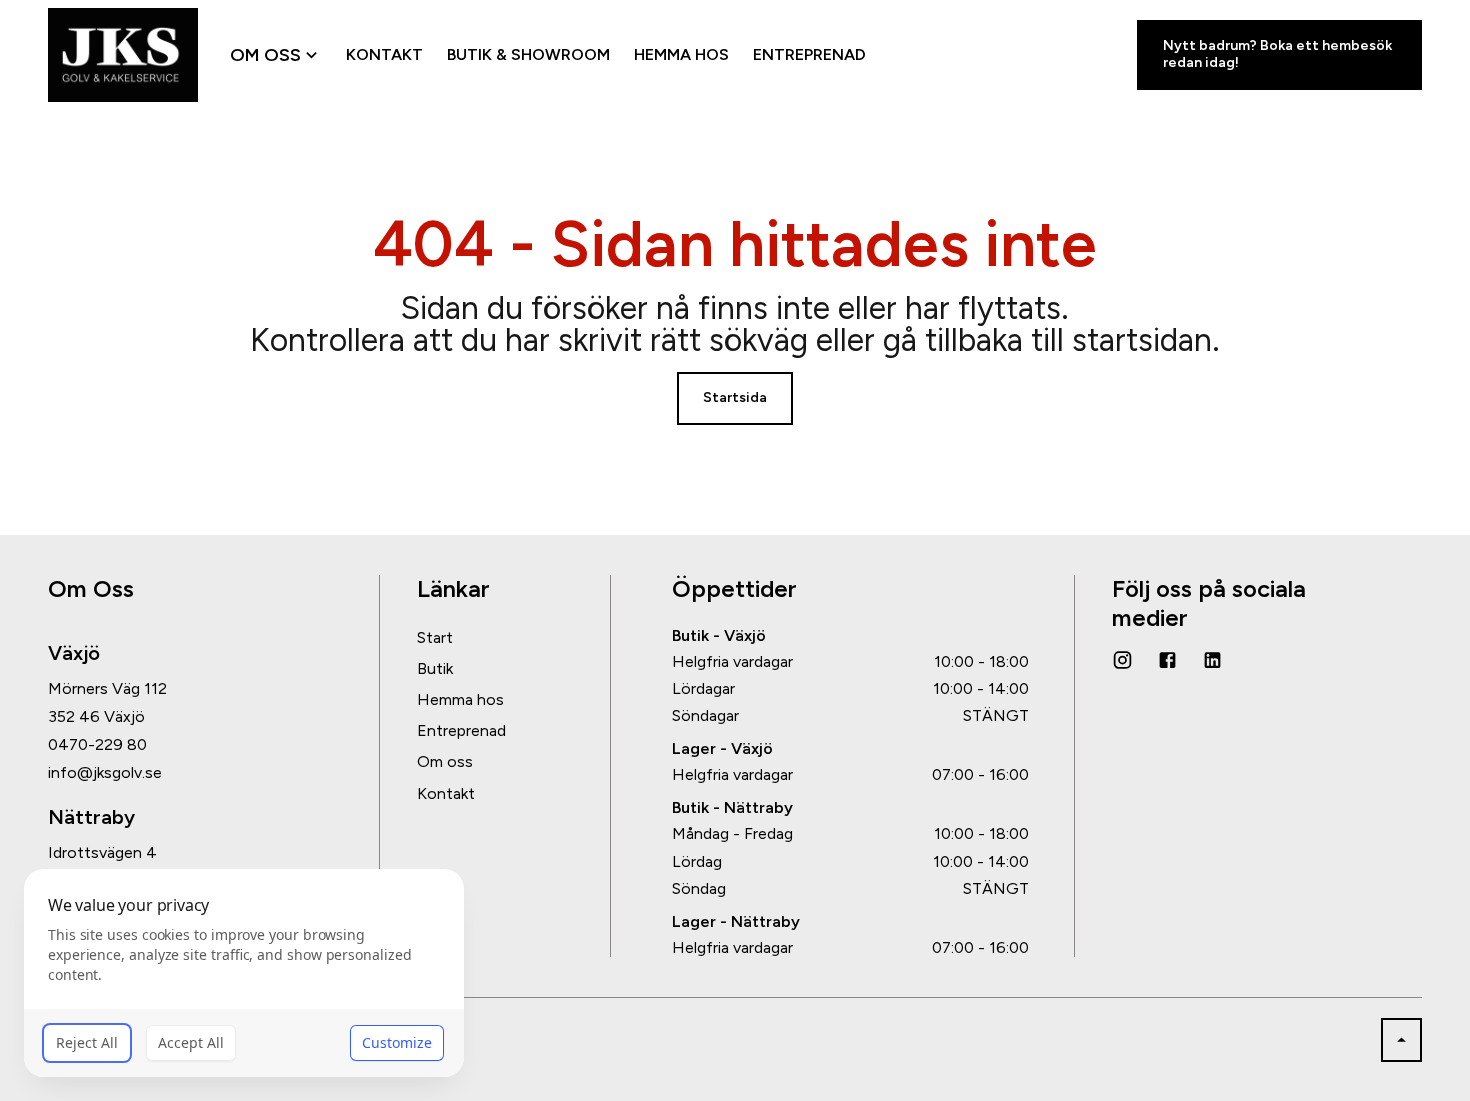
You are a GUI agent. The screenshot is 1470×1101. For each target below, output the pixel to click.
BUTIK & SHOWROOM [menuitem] (528, 54)
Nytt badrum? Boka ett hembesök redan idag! (1277, 54)
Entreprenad (461, 730)
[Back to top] (1401, 1040)
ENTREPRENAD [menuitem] (809, 54)
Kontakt (446, 793)
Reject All (87, 1042)
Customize (397, 1042)
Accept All (191, 1042)
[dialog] (244, 973)
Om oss (445, 761)
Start (435, 637)
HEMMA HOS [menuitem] (681, 54)
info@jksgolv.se (105, 773)
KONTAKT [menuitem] (384, 54)
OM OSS (265, 55)
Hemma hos (460, 699)
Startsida (735, 397)
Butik (435, 668)
